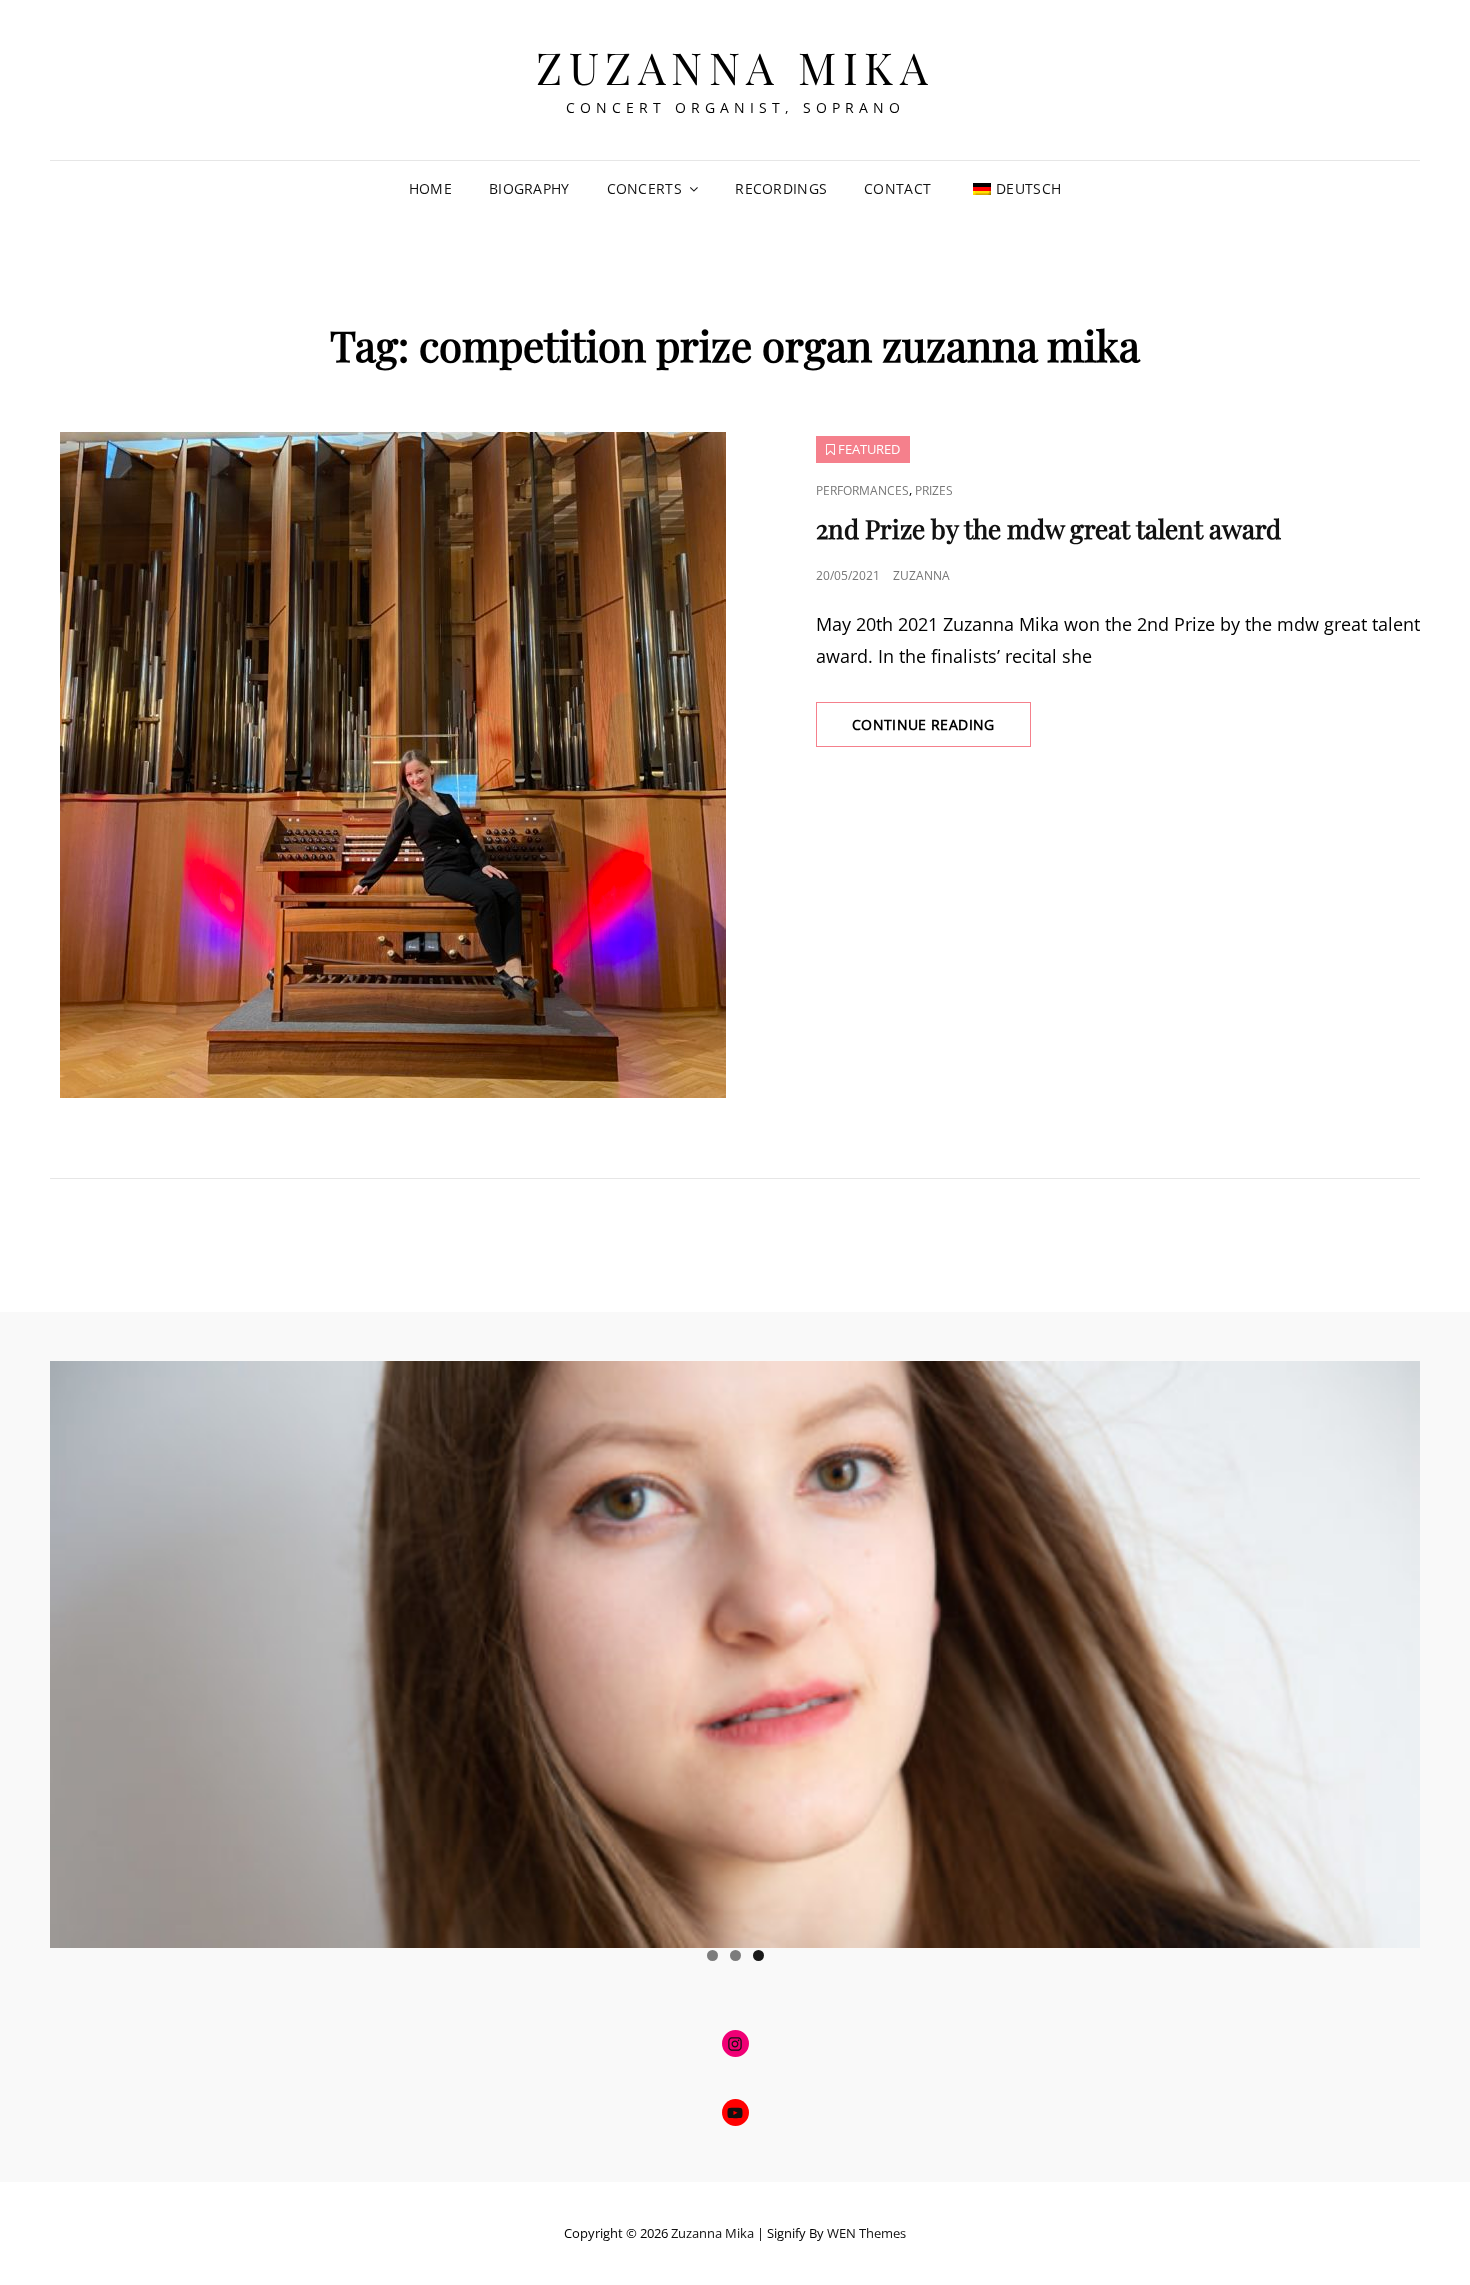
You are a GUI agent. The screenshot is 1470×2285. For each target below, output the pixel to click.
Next (1395, 1650)
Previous (75, 1650)
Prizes (934, 490)
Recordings (781, 188)
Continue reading (941, 730)
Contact (897, 188)
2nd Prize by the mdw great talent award (1048, 528)
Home (430, 188)
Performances (862, 490)
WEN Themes (866, 2233)
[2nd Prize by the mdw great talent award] (392, 765)
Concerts (644, 188)
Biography (529, 188)
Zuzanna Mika (735, 66)
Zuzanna (921, 575)
